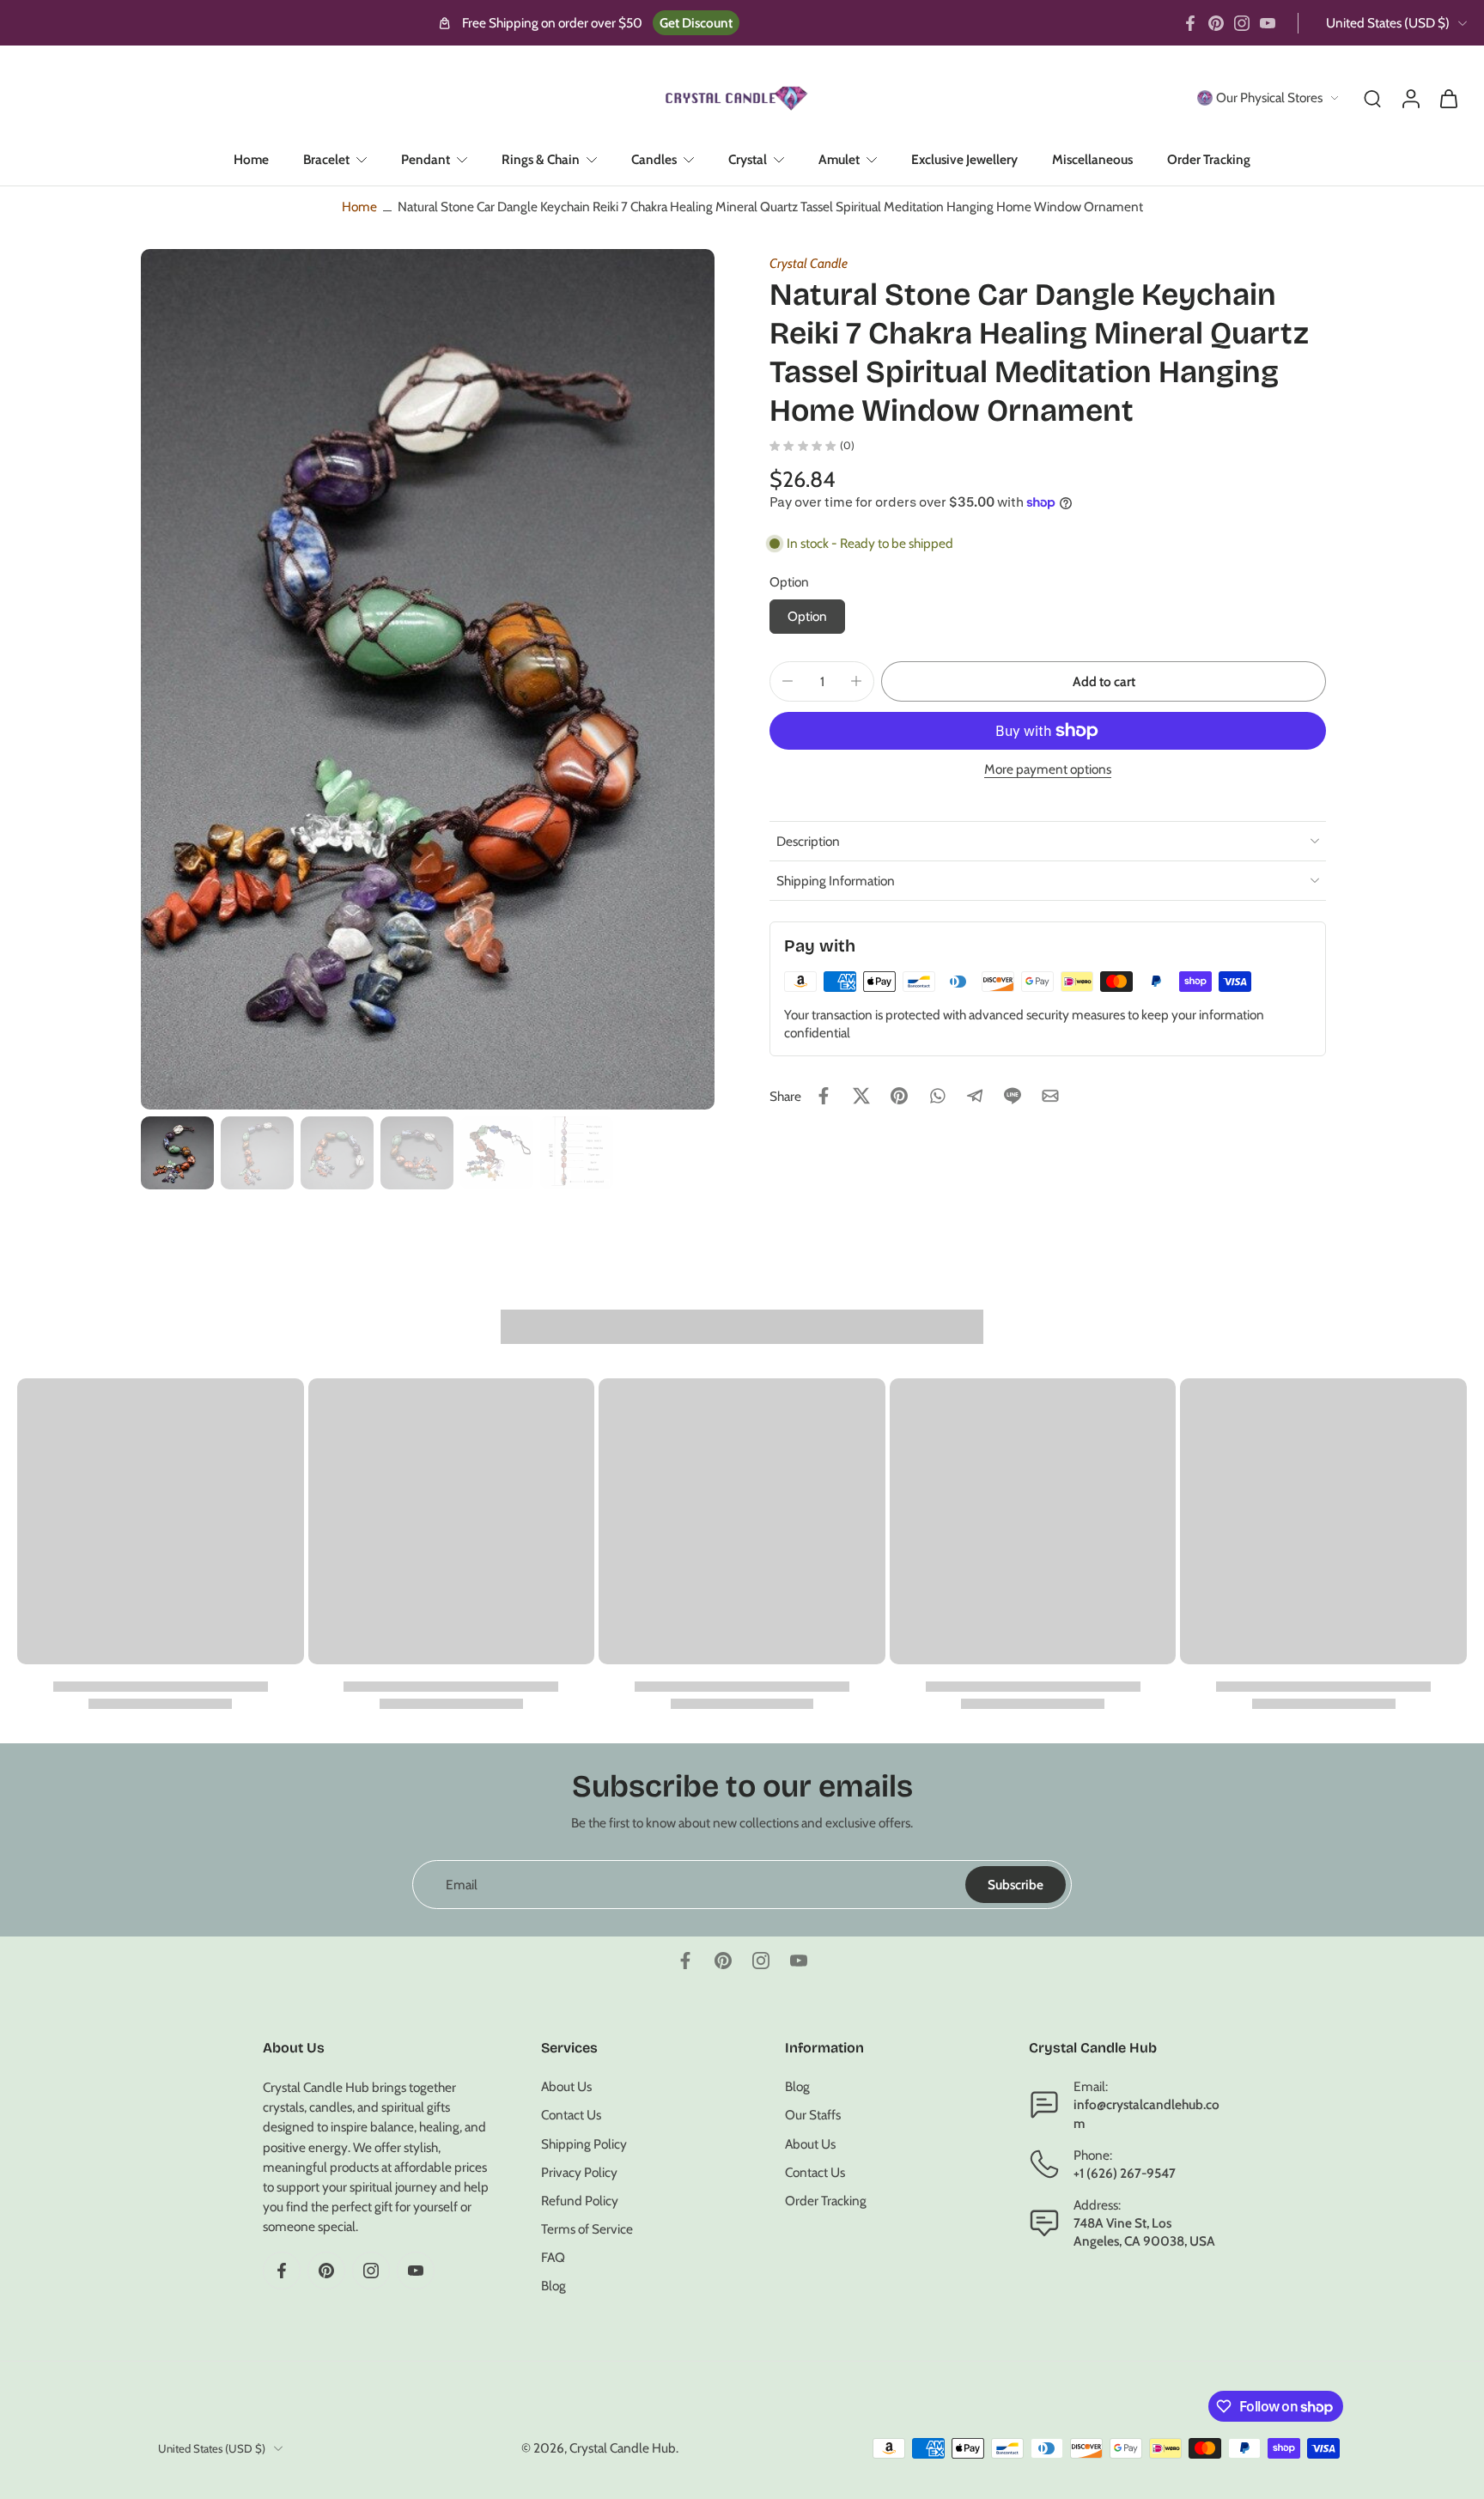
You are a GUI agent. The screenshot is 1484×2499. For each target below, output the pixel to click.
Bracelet (326, 159)
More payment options (1048, 770)
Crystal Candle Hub (623, 2449)
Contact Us (571, 2116)
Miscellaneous (1092, 159)
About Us (566, 2087)
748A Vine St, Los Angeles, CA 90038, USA (1144, 2233)
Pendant (426, 159)
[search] (1372, 98)
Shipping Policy (584, 2144)
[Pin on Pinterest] (899, 1096)
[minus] (788, 681)
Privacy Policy (579, 2172)
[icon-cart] (1448, 98)
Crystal (748, 159)
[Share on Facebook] (824, 1096)
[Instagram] (1242, 23)
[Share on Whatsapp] (937, 1096)
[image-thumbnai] (177, 1153)
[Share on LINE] (1013, 1096)
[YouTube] (1268, 23)
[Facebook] (1190, 23)
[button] (1104, 681)
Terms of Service (587, 2230)
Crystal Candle (809, 263)
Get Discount (696, 23)
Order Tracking (1209, 159)
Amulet (839, 159)
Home (251, 159)
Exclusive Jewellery (964, 159)
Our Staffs (813, 2116)
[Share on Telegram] (975, 1096)
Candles (654, 159)
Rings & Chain (541, 159)
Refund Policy (580, 2201)
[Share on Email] (1050, 1096)
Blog (553, 2286)
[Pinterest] (1216, 23)
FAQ (553, 2258)
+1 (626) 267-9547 (1125, 2173)
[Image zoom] (428, 679)
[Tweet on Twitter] (861, 1096)
